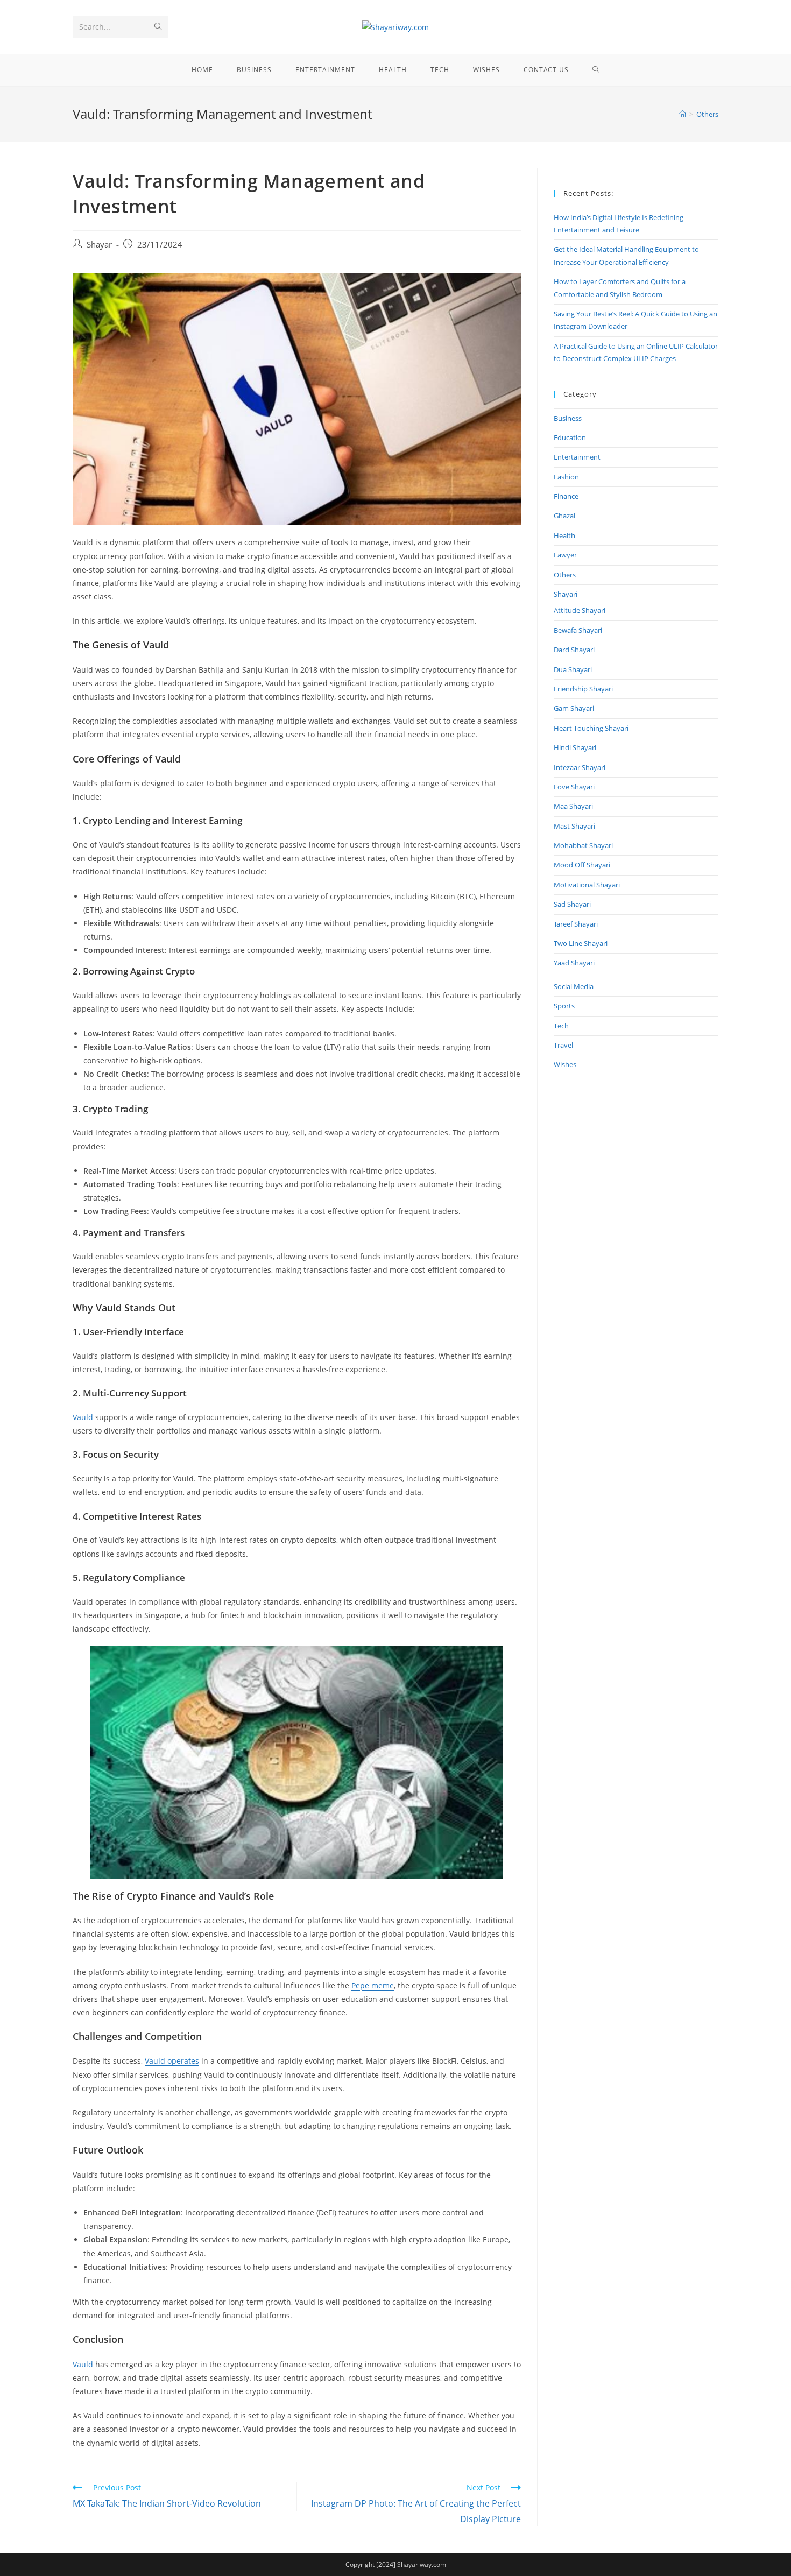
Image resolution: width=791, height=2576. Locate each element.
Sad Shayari (572, 904)
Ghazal (564, 516)
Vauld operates (172, 2061)
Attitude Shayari (580, 610)
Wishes (565, 1064)
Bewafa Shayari (578, 630)
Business (568, 418)
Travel (563, 1045)
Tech (561, 1026)
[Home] (683, 114)
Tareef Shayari (576, 924)
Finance (566, 496)
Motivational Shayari (587, 885)
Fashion (566, 477)
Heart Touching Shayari (591, 728)
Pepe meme (373, 1985)
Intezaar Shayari (580, 767)
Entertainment (577, 457)
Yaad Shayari (574, 963)
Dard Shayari (574, 650)
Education (570, 437)
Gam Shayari (574, 708)
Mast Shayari (574, 826)
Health (564, 535)
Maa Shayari (573, 806)
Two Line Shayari (581, 943)
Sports (564, 1006)
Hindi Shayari (575, 747)
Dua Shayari (573, 669)
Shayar (99, 245)
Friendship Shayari (583, 689)
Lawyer (565, 555)
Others (565, 575)
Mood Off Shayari (582, 865)
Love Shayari (574, 787)
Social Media (574, 986)
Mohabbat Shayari (583, 845)
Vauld (83, 1417)
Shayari (566, 594)
